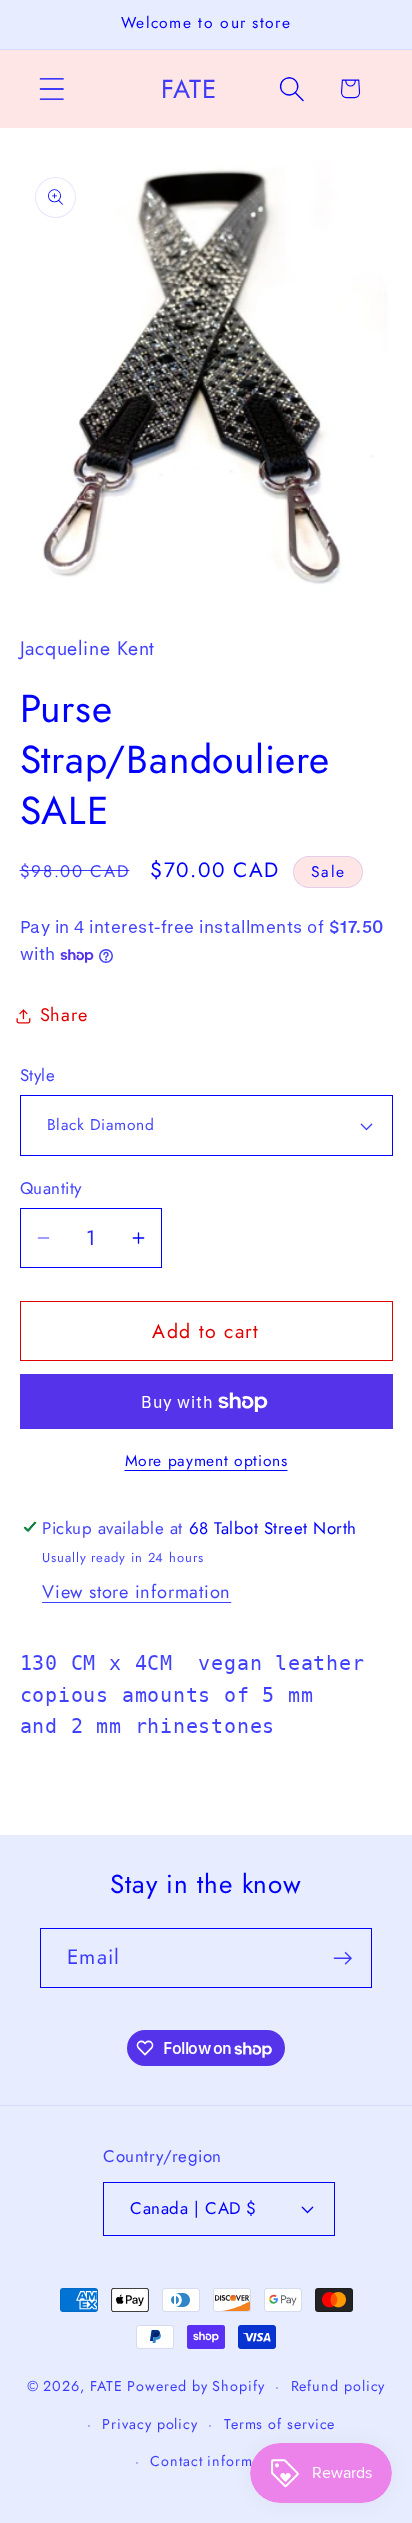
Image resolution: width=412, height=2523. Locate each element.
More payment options (206, 1461)
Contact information (218, 2461)
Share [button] (64, 1015)
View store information (136, 1592)
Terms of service (280, 2424)
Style (38, 1075)
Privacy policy (150, 2424)
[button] (51, 88)
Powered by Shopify (195, 2386)
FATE (106, 2386)
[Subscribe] (342, 1958)
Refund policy (338, 2386)
